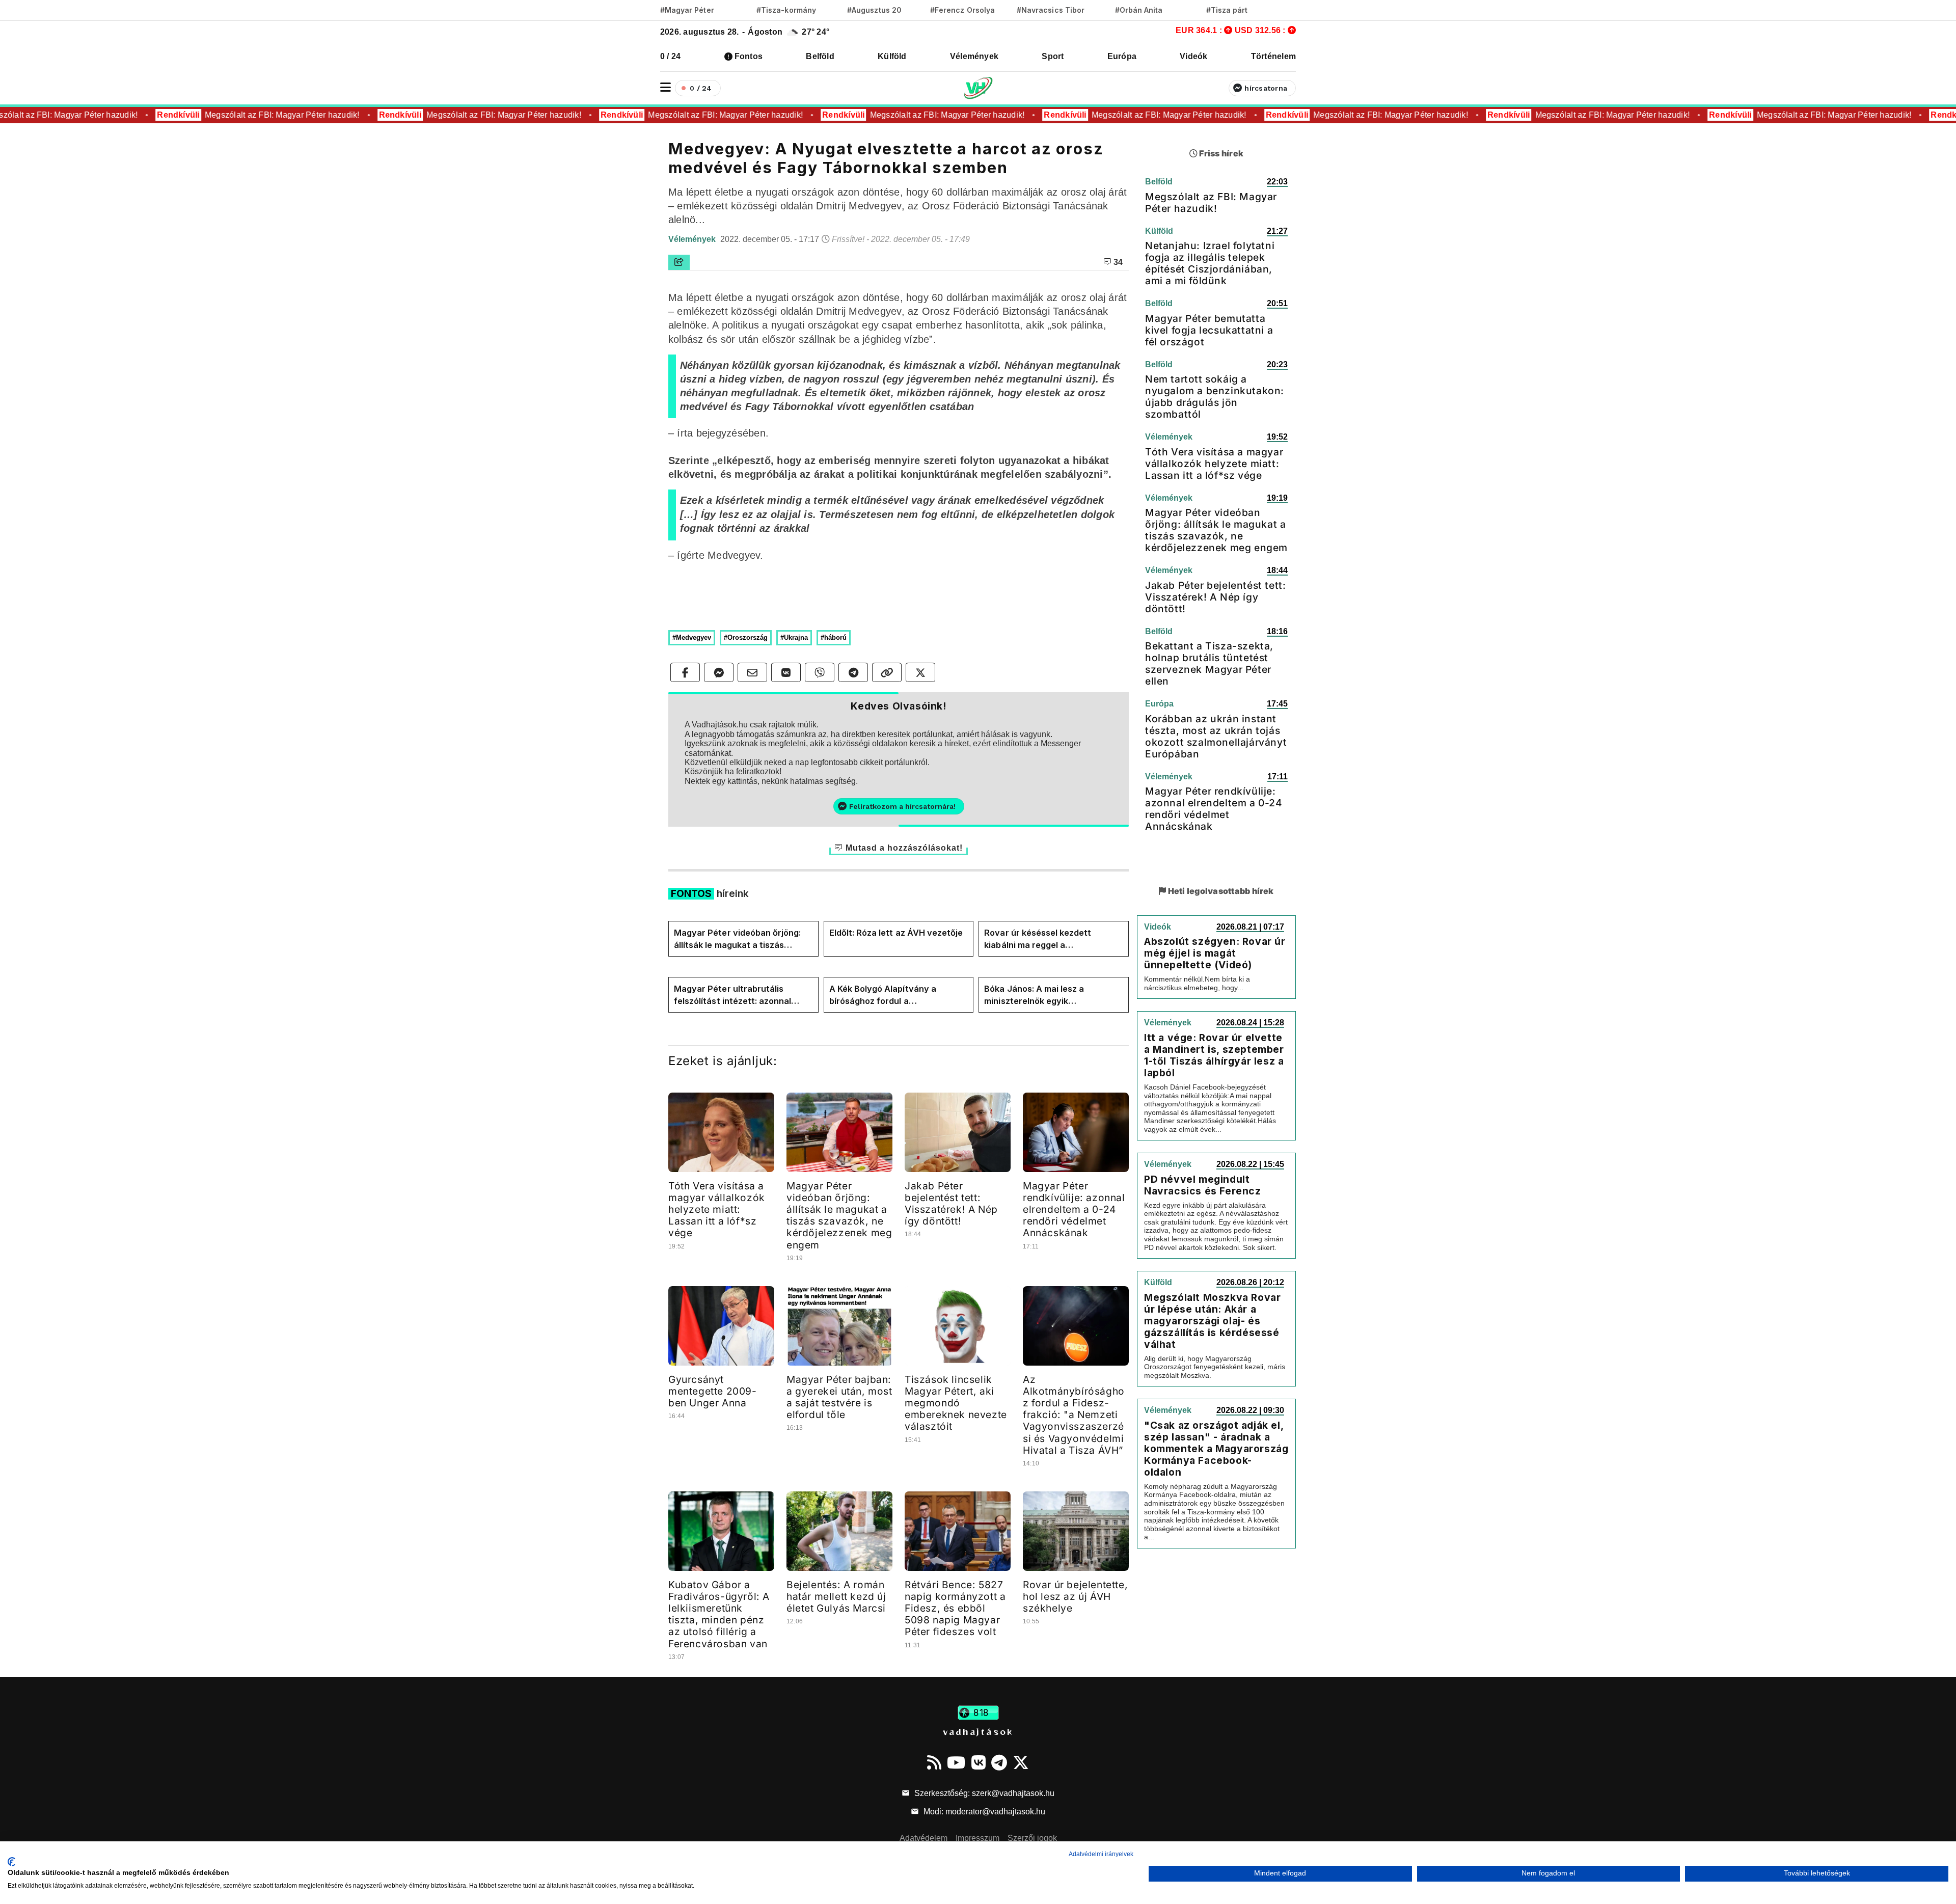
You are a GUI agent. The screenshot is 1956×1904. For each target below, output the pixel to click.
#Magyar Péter (687, 10)
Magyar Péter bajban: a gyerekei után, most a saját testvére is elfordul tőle (839, 1397)
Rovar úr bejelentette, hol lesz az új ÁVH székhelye (1075, 1596)
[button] (665, 87)
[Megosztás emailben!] (752, 672)
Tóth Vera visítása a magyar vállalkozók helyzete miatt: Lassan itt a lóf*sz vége (717, 1209)
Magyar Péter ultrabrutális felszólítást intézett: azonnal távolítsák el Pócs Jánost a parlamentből (732, 995)
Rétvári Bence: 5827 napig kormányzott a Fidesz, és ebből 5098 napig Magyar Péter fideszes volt (955, 1608)
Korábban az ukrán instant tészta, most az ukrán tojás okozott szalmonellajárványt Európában (1216, 736)
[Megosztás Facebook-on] (685, 672)
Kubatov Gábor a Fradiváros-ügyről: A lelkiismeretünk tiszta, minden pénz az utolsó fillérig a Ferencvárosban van (719, 1614)
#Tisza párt (1227, 10)
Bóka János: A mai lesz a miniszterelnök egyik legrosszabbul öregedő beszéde (1049, 995)
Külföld (892, 56)
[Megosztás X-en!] (920, 672)
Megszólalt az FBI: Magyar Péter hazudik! (262, 115)
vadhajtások (978, 1731)
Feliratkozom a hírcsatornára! (902, 806)
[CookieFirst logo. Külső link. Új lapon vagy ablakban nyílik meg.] (11, 1862)
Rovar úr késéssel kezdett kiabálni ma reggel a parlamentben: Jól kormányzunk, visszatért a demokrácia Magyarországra (1051, 939)
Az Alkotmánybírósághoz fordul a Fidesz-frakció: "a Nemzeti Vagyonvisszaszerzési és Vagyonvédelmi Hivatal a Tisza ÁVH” (1074, 1415)
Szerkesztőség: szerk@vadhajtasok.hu (983, 1793)
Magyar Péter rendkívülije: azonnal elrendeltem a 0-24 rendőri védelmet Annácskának (1074, 1209)
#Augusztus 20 (874, 10)
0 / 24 (670, 56)
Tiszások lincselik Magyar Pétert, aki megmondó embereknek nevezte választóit (956, 1403)
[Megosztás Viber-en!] (820, 672)
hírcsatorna (1266, 88)
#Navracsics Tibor (1051, 10)
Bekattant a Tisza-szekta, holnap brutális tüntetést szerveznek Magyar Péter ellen (1209, 663)
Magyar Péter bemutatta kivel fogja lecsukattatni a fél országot (1209, 330)
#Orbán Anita (1139, 10)
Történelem (1273, 56)
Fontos (749, 56)
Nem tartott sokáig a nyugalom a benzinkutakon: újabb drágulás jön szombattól (1215, 397)
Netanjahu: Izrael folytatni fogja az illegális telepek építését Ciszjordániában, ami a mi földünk (1210, 263)
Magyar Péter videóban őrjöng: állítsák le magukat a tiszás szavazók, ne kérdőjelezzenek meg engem (737, 939)
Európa (1122, 56)
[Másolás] (887, 672)
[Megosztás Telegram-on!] (853, 672)
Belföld (820, 56)
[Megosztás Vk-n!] (786, 672)
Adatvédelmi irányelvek (1101, 1854)
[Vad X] (1021, 1762)
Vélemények (974, 56)
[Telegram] (999, 1762)
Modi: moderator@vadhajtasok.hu (983, 1812)
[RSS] (934, 1762)
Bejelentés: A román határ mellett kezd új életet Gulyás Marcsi (836, 1596)
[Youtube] (956, 1762)
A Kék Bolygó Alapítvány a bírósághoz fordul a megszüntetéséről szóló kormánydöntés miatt (883, 995)
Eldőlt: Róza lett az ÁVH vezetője (896, 933)
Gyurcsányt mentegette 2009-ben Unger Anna (713, 1391)
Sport (1053, 56)
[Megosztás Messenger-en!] (719, 672)
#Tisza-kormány (786, 10)
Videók (1193, 56)
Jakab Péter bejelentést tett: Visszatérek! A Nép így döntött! (951, 1203)
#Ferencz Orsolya (962, 10)
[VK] (979, 1762)
